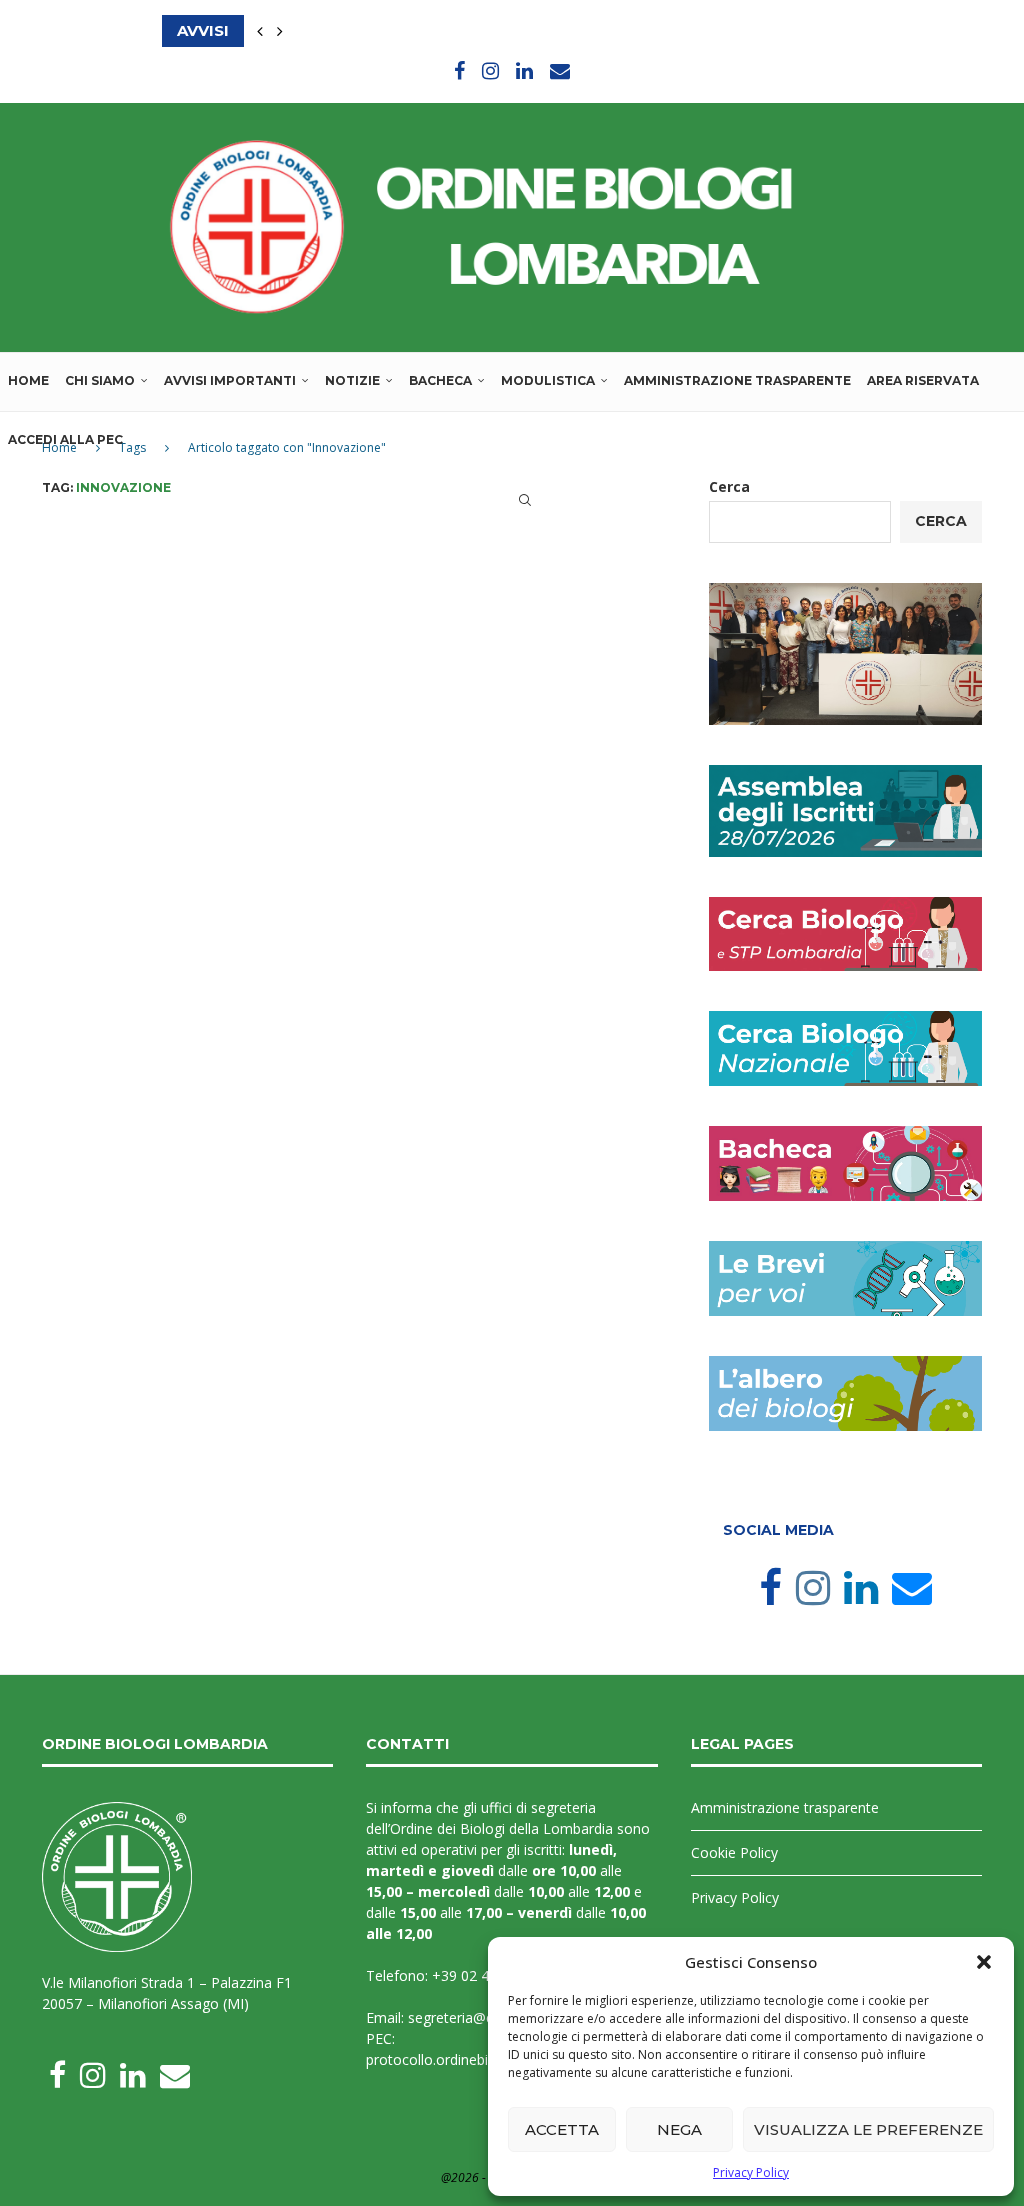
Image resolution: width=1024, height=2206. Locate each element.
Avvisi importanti (230, 380)
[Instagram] (490, 70)
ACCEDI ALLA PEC (65, 439)
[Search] (525, 500)
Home (28, 380)
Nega (679, 2129)
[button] (984, 1962)
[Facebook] (459, 70)
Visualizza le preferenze (868, 2129)
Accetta (562, 2129)
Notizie (352, 380)
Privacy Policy (751, 2172)
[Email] (560, 70)
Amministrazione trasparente (737, 380)
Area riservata (923, 380)
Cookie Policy (734, 1852)
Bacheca (440, 380)
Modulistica (548, 380)
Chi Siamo (100, 380)
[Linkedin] (524, 70)
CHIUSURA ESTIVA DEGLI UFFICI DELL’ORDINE (344, 30)
